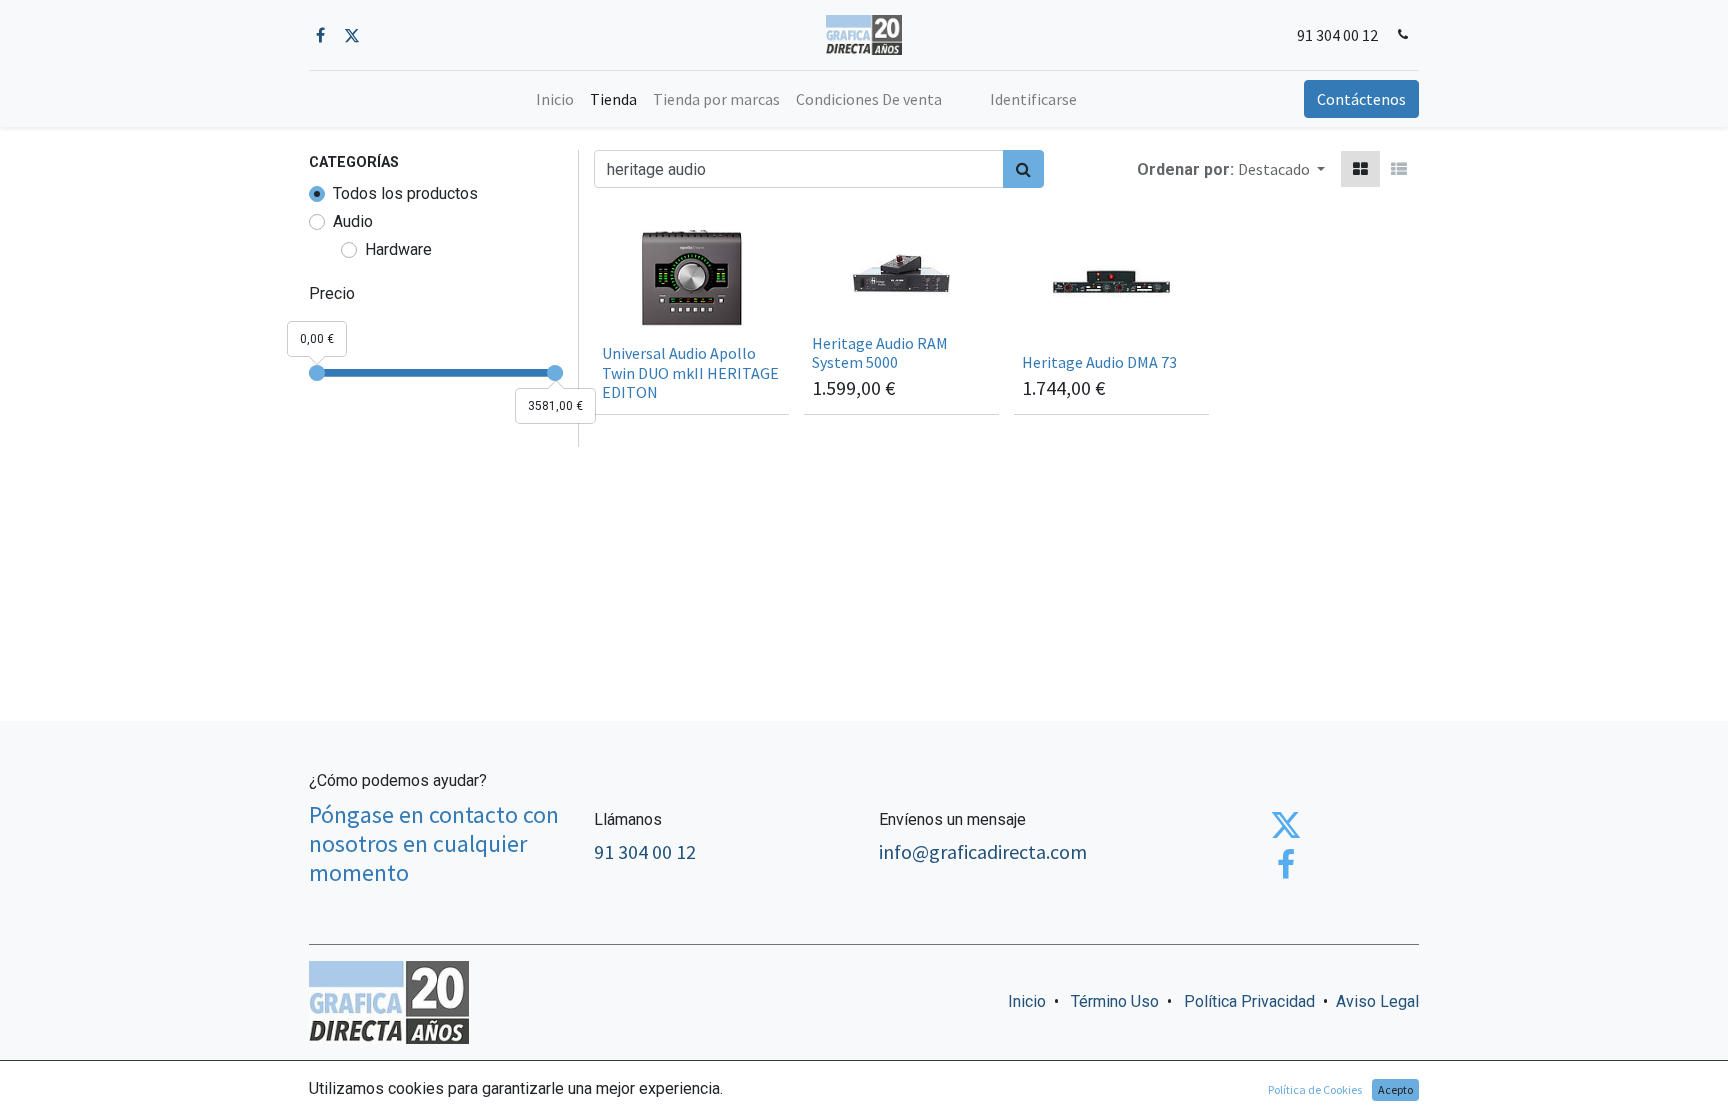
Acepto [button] (1395, 1089)
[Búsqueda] (1023, 169)
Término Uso (1115, 1001)
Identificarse (1033, 99)
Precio (332, 293)
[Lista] (1399, 169)
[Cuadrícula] (1360, 169)
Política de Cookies (1315, 1089)
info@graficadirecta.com (983, 851)
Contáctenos (1361, 99)
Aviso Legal (1377, 1001)
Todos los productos (405, 193)
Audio (353, 221)
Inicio (1027, 1001)
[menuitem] (555, 99)
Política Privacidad (1249, 1001)
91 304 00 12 (1337, 35)
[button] (1281, 169)
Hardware (398, 249)
